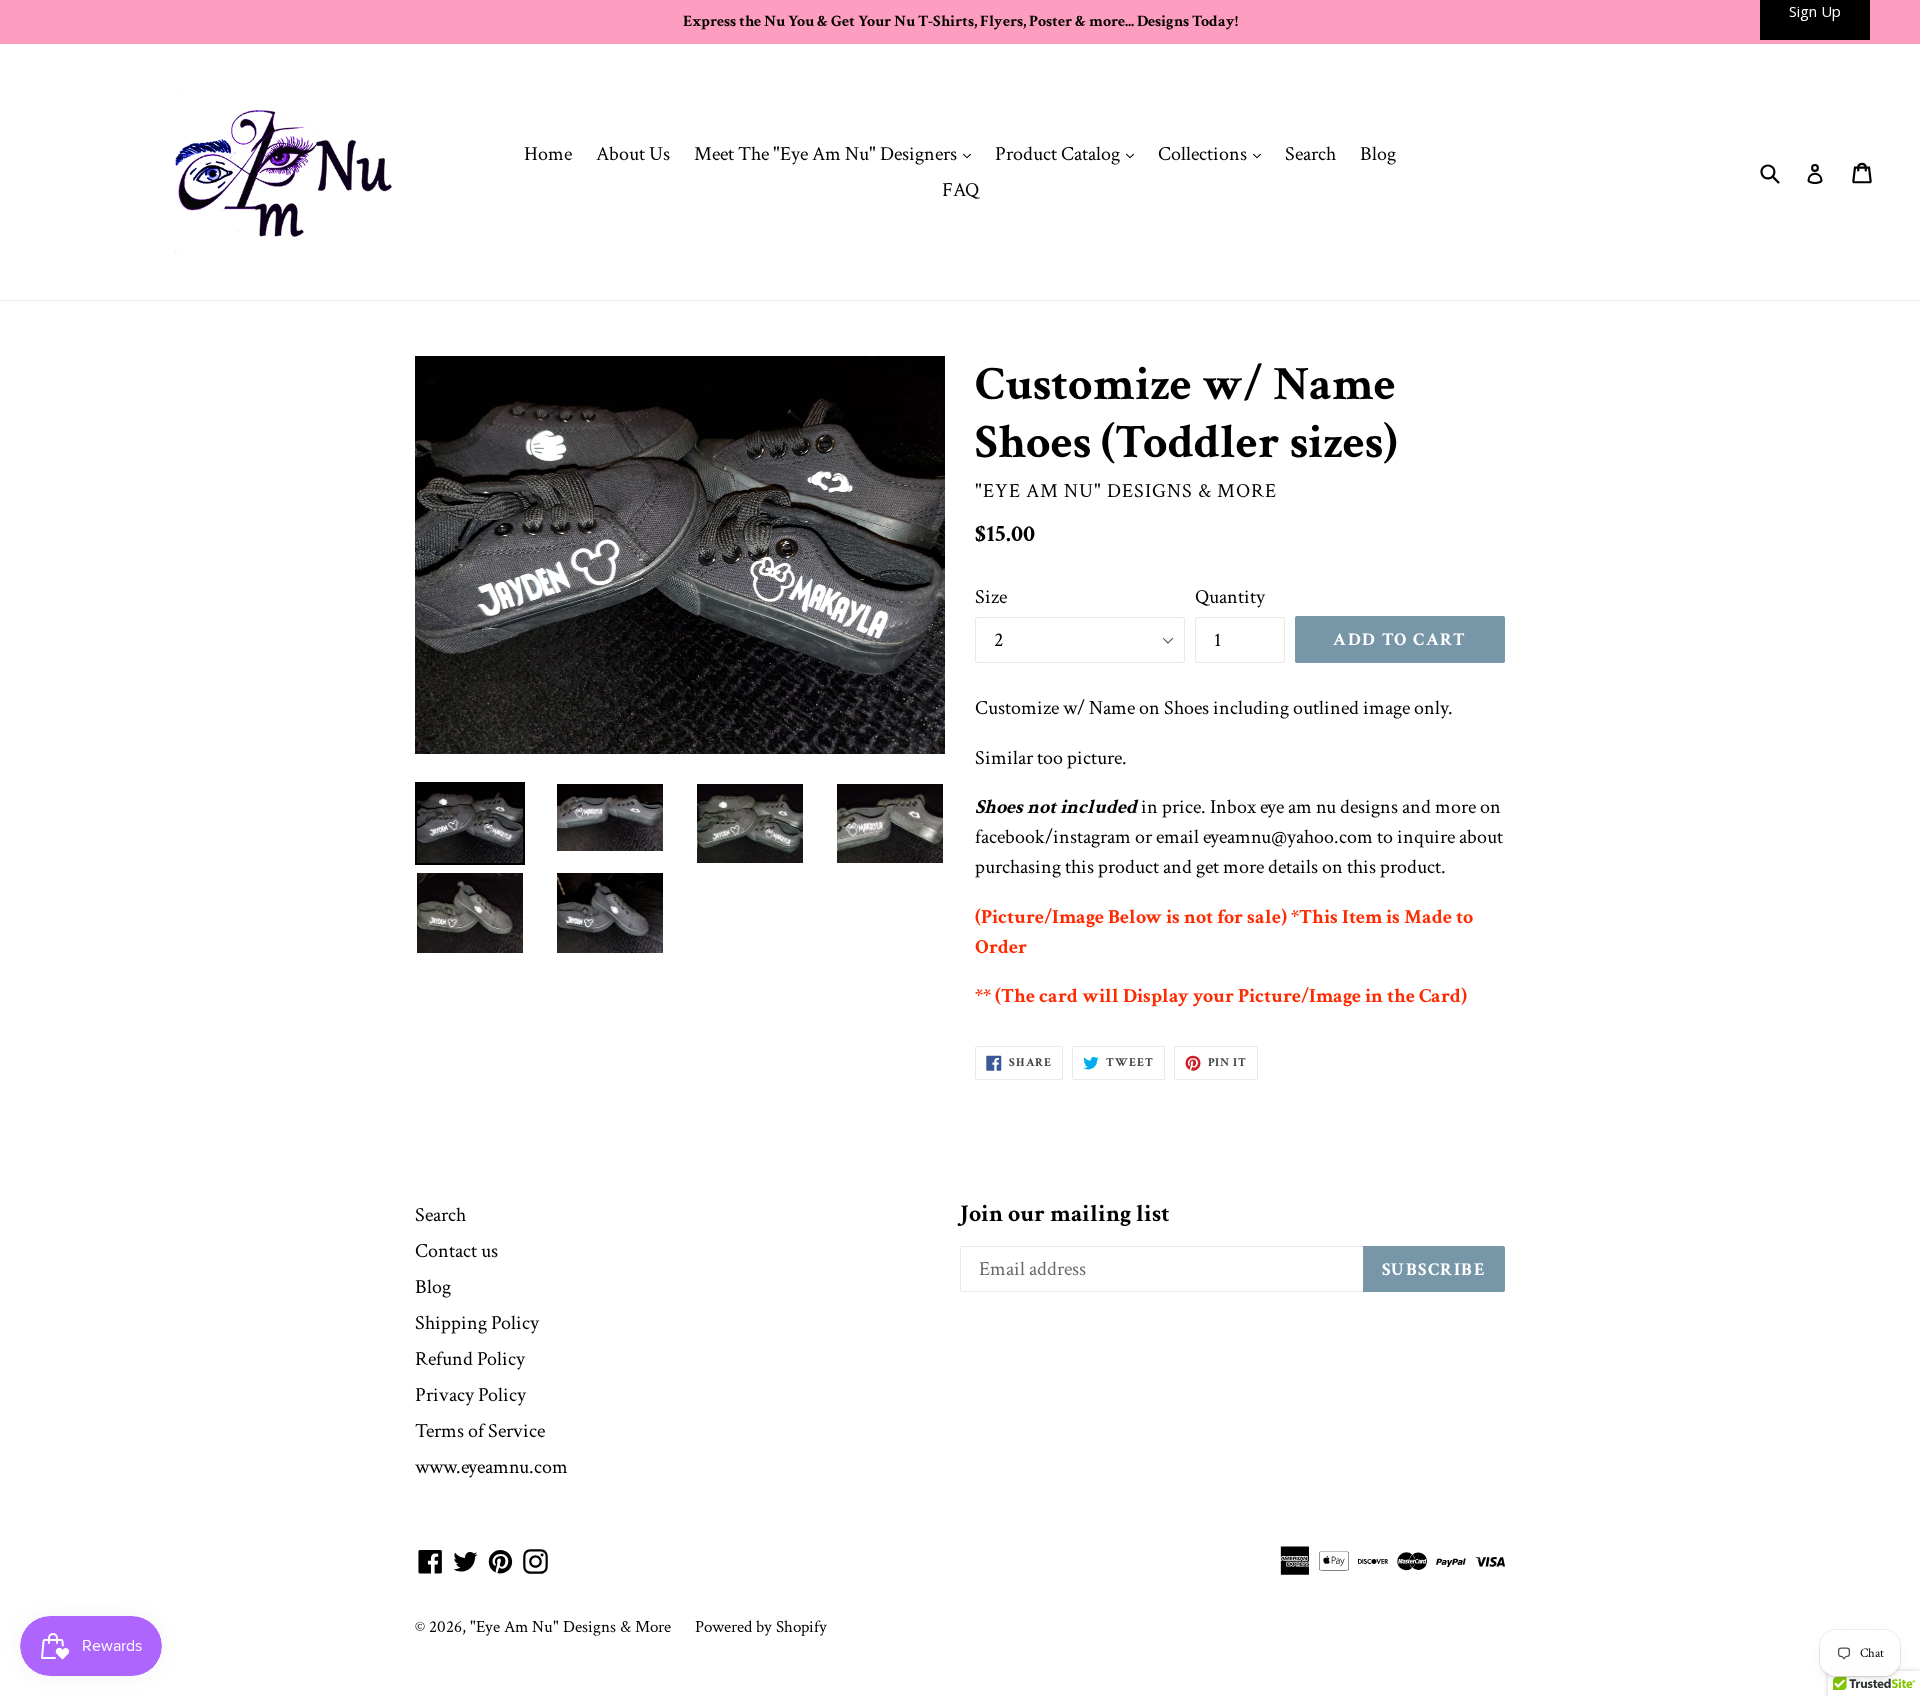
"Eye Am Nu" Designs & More (570, 1627)
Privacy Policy (470, 1395)
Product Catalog (1069, 153)
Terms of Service (480, 1431)
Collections (1214, 153)
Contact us (456, 1251)
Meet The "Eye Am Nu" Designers (837, 153)
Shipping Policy (477, 1323)
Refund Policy (470, 1359)
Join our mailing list (1065, 1214)
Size (991, 597)
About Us (633, 154)
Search (1310, 154)
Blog (1378, 154)
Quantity (1230, 597)
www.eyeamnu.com (491, 1467)
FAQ (960, 190)
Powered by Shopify (761, 1627)
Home (548, 154)
